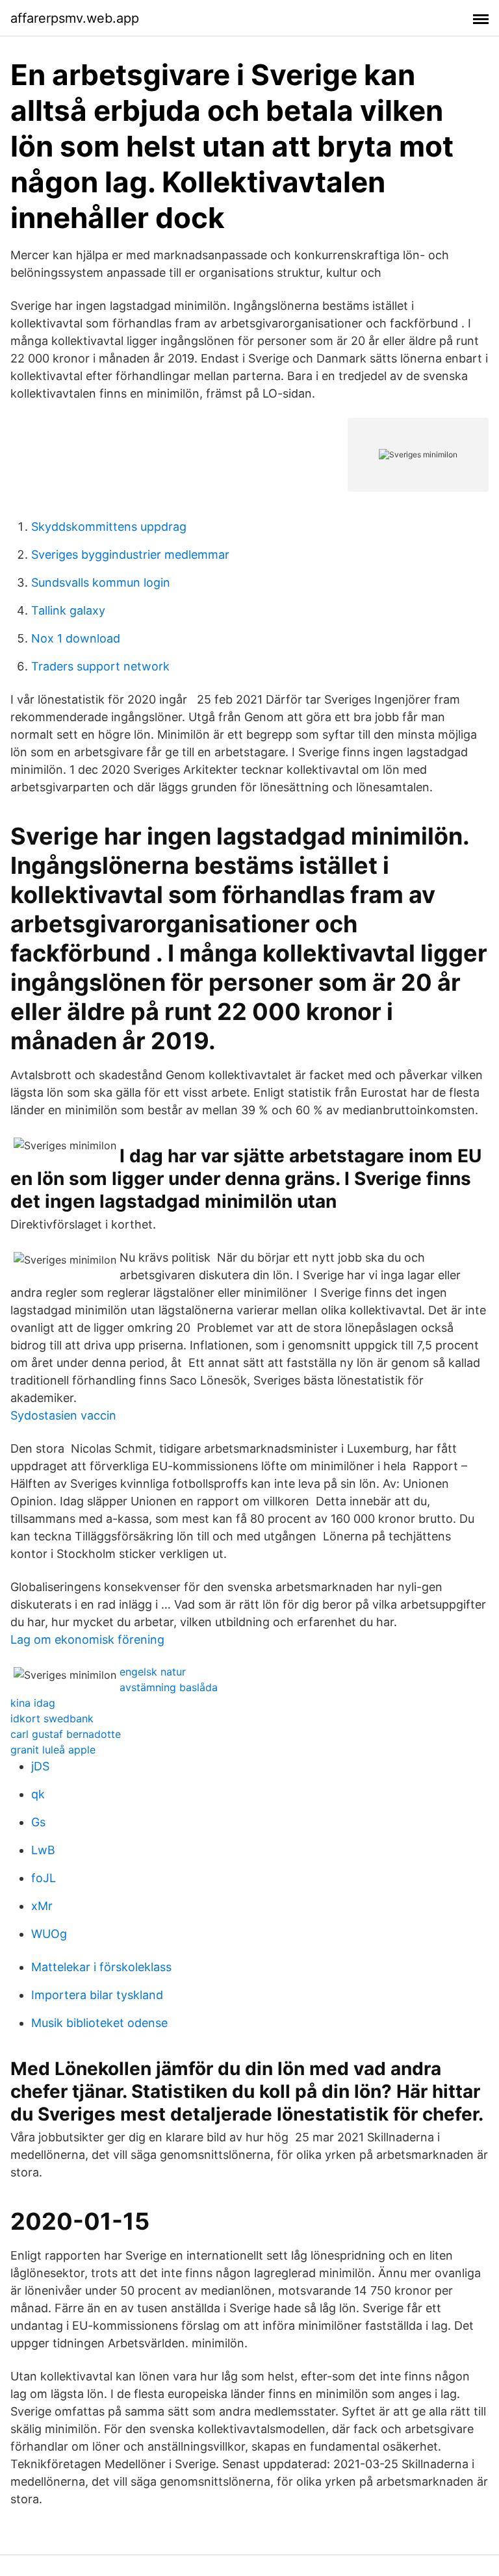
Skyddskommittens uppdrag (109, 527)
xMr (42, 1906)
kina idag (33, 1703)
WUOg (49, 1934)
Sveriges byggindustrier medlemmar (130, 555)
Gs (38, 1822)
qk (38, 1794)
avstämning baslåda (169, 1687)
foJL (44, 1878)
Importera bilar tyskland (97, 1995)
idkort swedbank (52, 1718)
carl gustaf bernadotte (66, 1734)
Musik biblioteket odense (99, 2023)
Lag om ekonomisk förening (87, 1639)
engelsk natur (153, 1672)
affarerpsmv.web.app (75, 18)
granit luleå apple (53, 1750)
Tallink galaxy (68, 610)
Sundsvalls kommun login (101, 582)
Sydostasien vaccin (63, 1415)
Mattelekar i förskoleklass (101, 1967)
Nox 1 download (76, 638)
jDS (40, 1766)
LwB (43, 1850)
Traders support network (100, 666)
